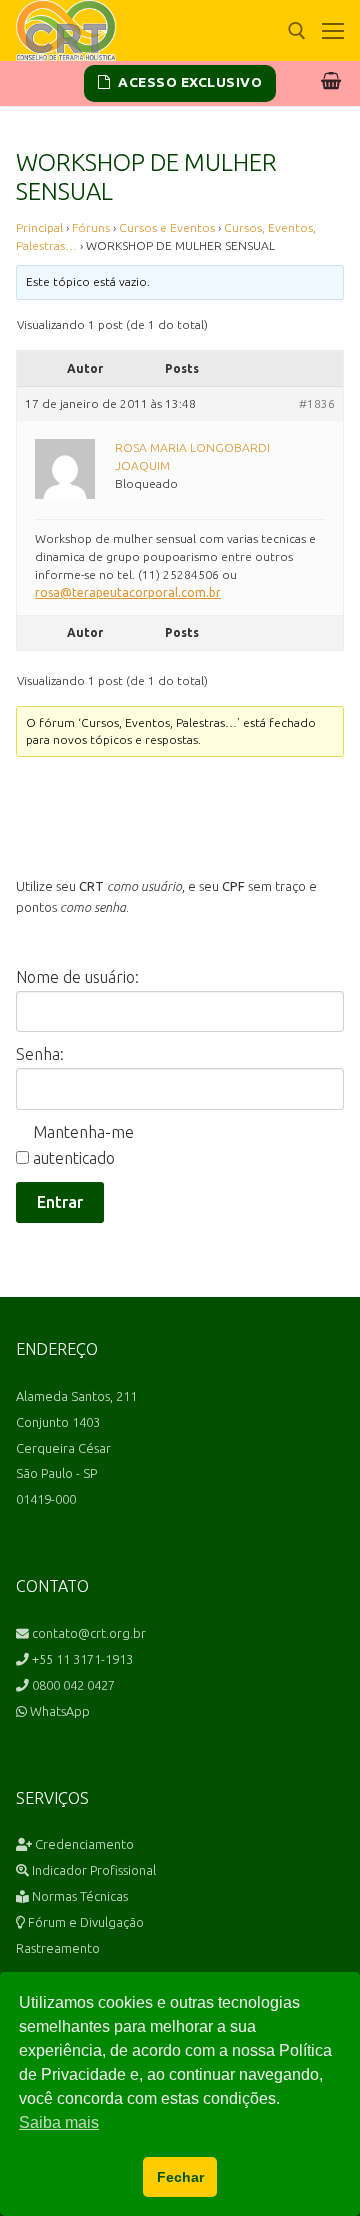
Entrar (60, 1202)
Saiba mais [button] (59, 2122)
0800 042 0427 (72, 1685)
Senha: (40, 1054)
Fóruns (91, 227)
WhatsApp (58, 1711)
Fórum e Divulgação (84, 1922)
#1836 (317, 403)
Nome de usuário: (77, 977)
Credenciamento (83, 1844)
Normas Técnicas (78, 1896)
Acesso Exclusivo (189, 82)
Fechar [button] (180, 2177)
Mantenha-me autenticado (83, 1145)
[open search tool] (297, 31)
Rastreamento (58, 1948)
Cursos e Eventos (167, 227)
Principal (39, 227)
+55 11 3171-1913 (81, 1659)
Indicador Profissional (92, 1870)
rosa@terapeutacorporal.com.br (128, 592)
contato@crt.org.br (87, 1633)
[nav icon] (333, 31)
